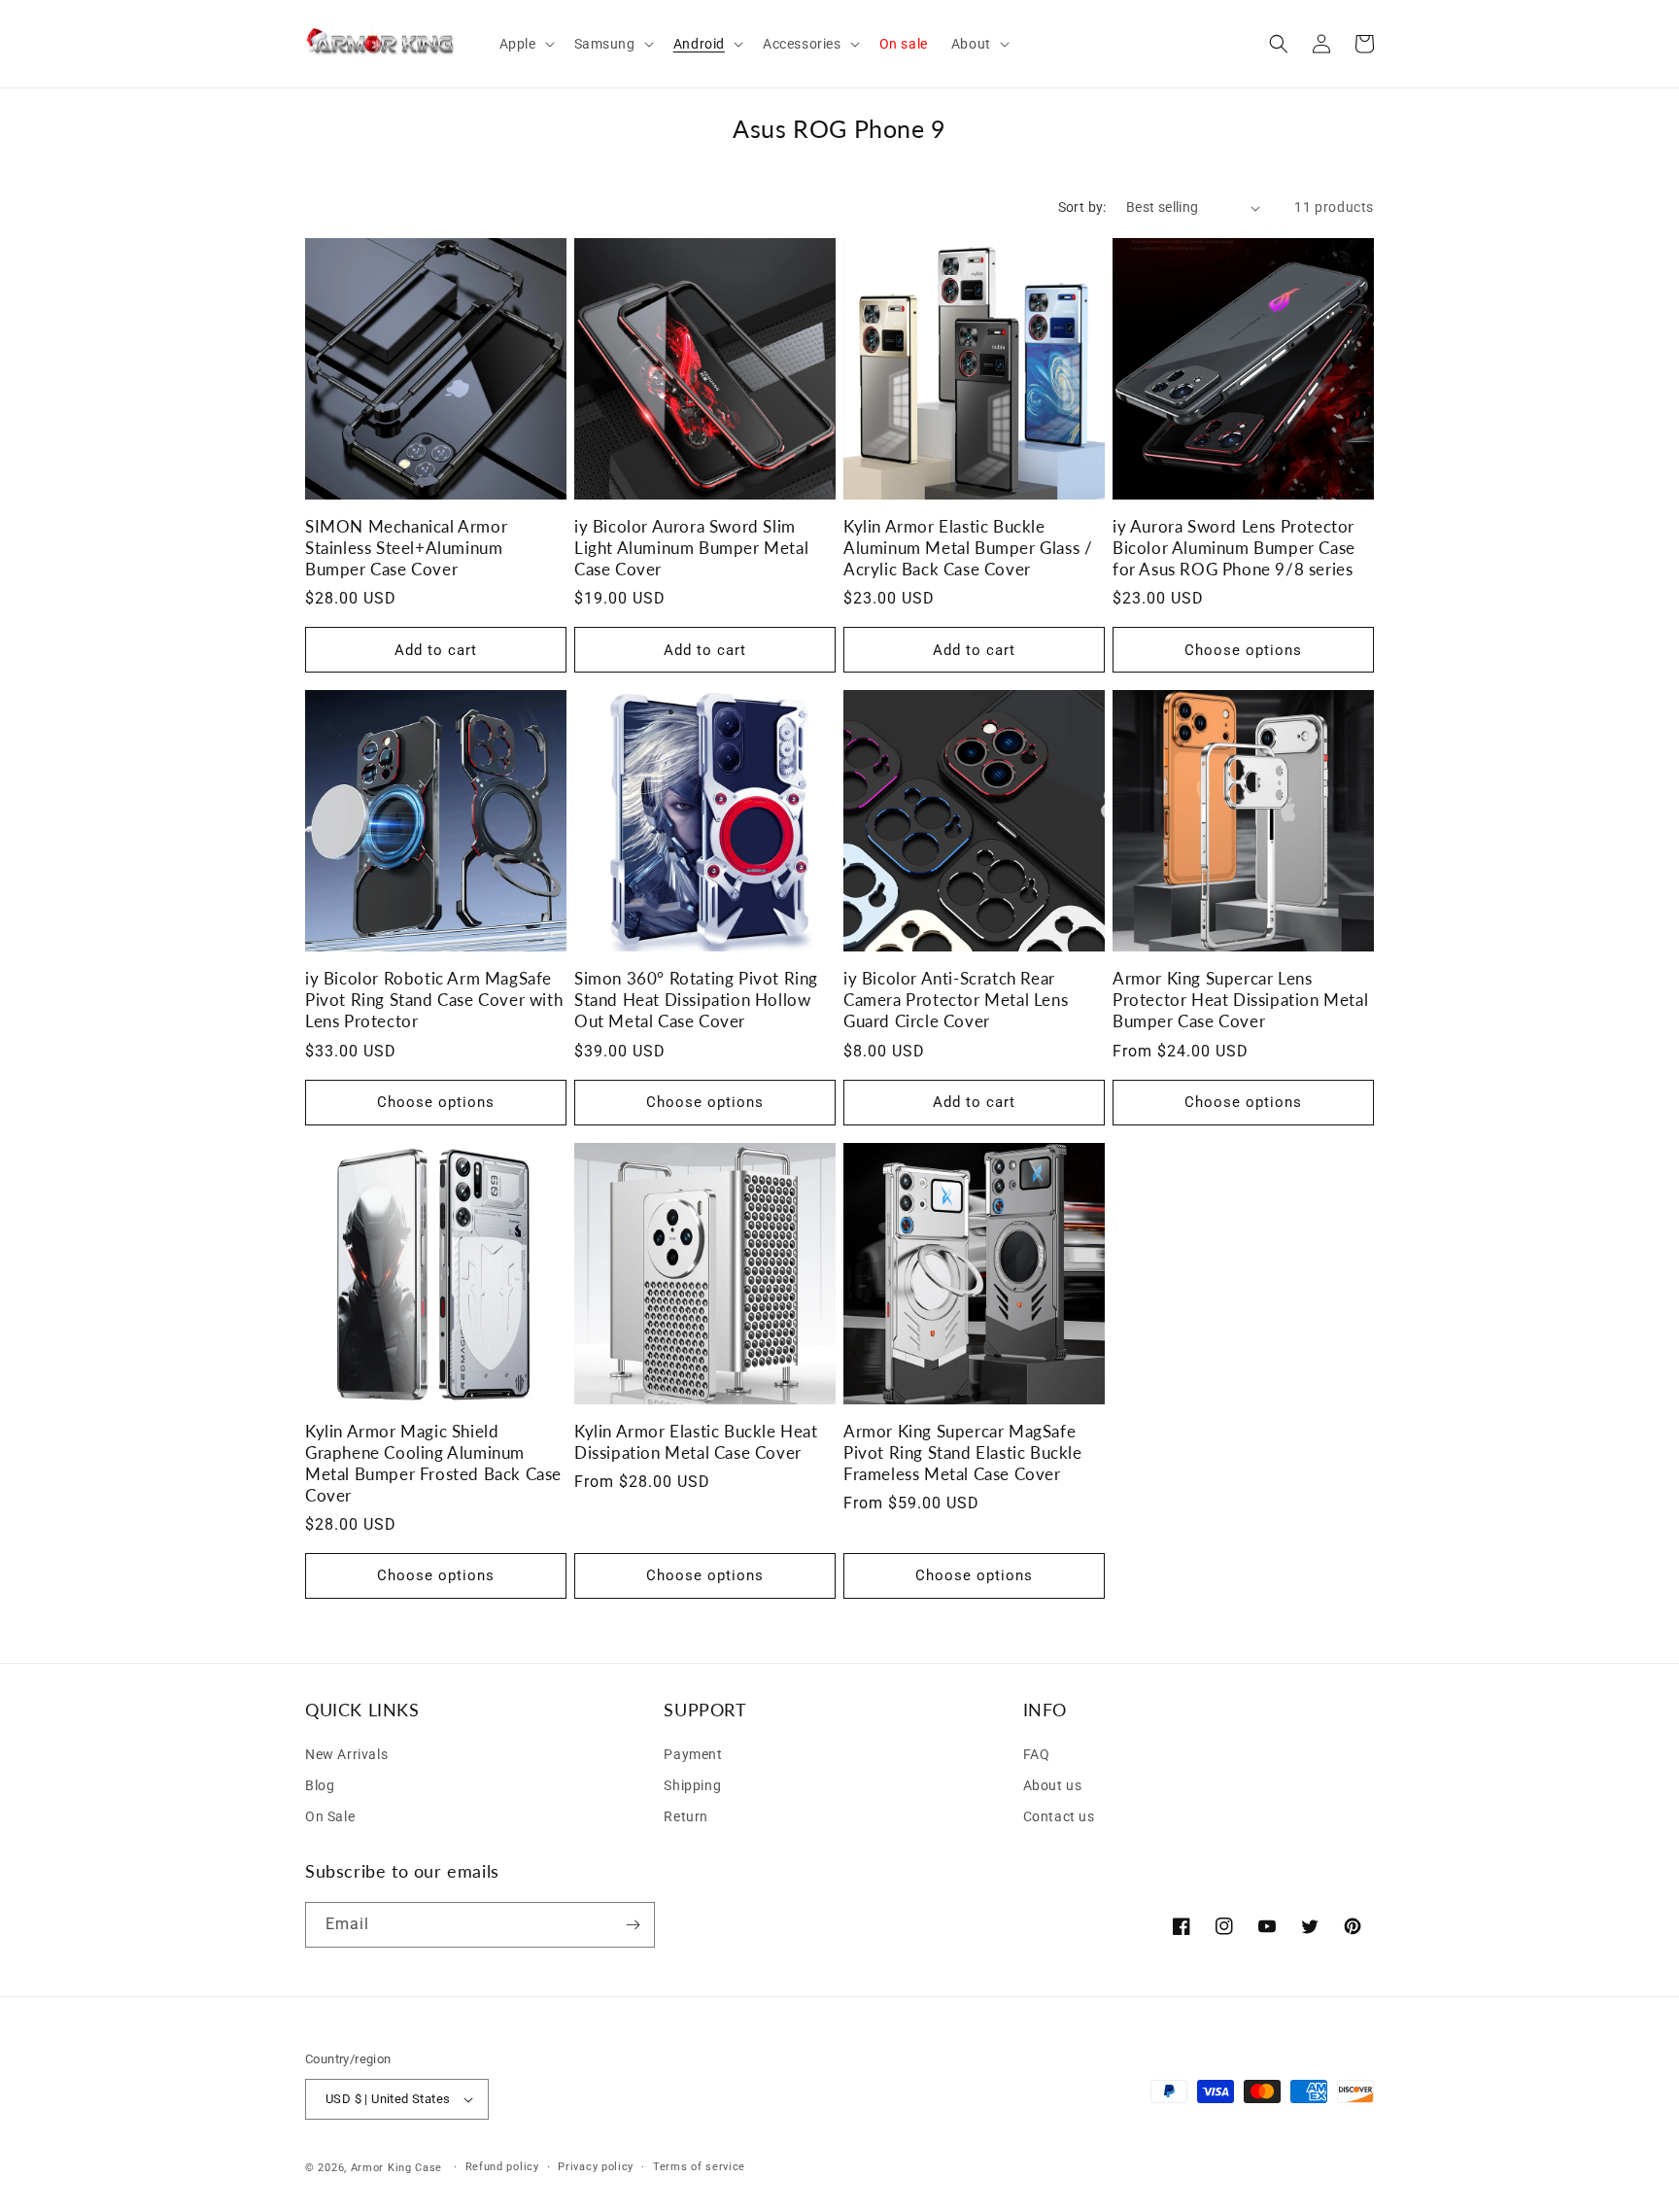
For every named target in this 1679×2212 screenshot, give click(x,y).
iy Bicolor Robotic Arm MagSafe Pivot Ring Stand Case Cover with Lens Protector (434, 1000)
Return (686, 1816)
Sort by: (1082, 207)
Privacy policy (596, 2166)
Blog (320, 1785)
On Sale (330, 1816)
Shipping (692, 1785)
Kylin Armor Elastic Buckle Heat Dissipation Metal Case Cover (696, 1442)
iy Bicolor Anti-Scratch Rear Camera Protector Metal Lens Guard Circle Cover (956, 1000)
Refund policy (502, 2166)
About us (1053, 1785)
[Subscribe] (633, 1925)
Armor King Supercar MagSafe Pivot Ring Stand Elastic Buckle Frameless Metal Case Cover (963, 1452)
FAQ (1037, 1754)
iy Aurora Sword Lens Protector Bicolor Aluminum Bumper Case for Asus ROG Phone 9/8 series (1234, 548)
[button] (525, 44)
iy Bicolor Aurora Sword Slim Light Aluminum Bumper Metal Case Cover (691, 548)
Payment (693, 1754)
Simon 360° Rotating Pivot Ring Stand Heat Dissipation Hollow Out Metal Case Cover (696, 1000)
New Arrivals (346, 1754)
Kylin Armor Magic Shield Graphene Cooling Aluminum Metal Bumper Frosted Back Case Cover (433, 1463)
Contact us (1059, 1816)
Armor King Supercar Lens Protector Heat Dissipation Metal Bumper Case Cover (1240, 1000)
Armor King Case (397, 2168)
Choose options (1243, 650)
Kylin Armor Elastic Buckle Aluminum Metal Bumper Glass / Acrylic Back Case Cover (968, 548)
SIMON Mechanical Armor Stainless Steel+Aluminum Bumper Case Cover (406, 548)
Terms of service (699, 2166)
